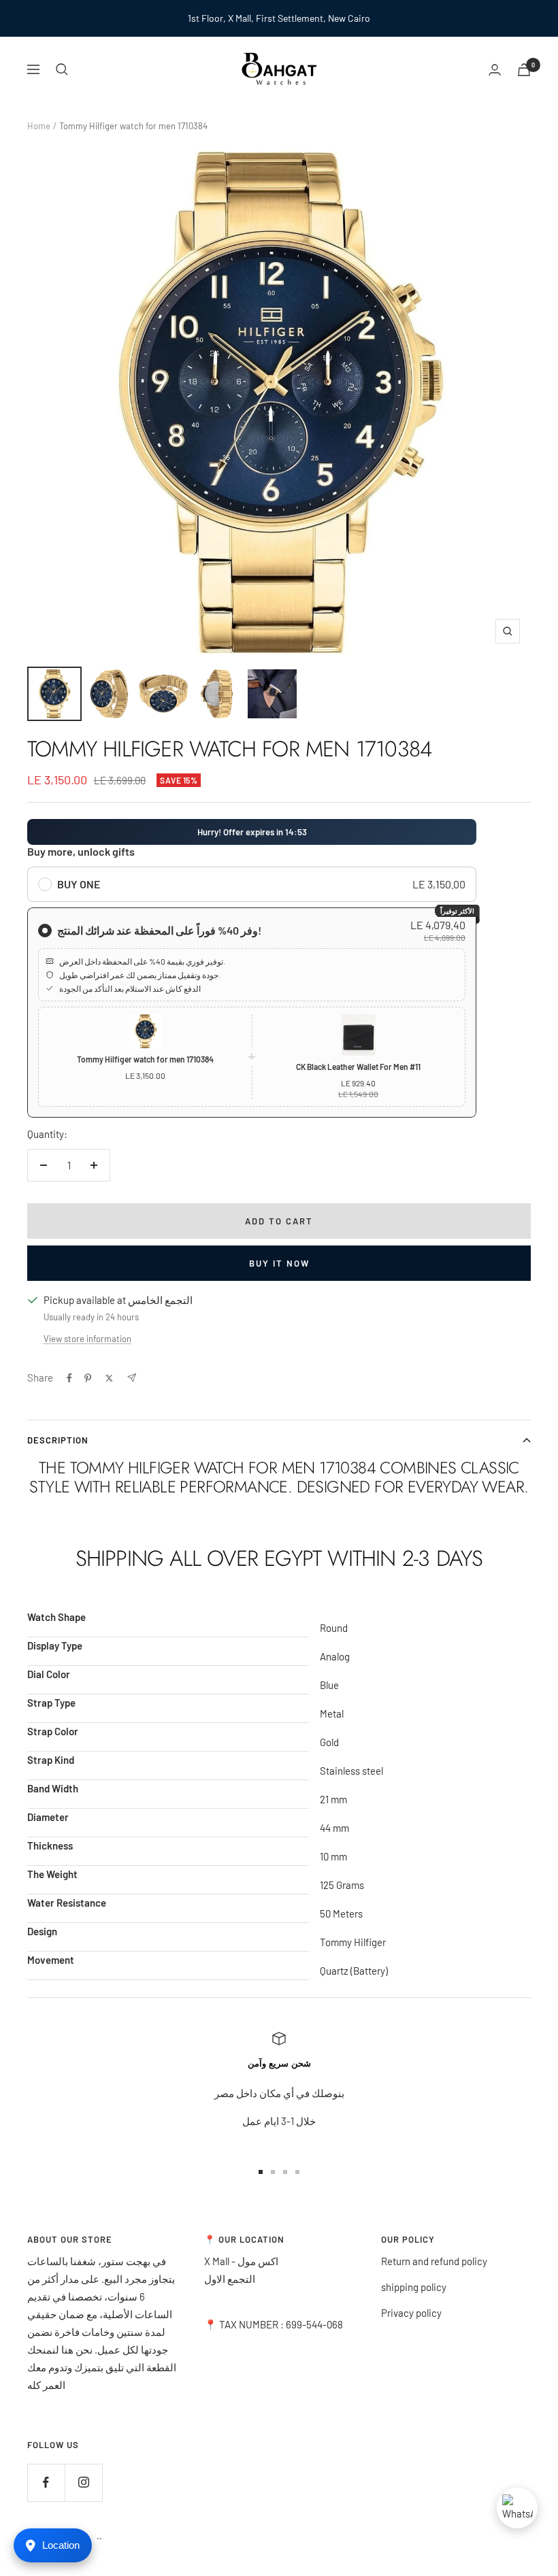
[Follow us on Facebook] (46, 2482)
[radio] (252, 884)
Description (58, 1440)
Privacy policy (411, 2313)
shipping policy (414, 2287)
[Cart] (524, 70)
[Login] (495, 70)
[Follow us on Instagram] (83, 2482)
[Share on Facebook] (69, 1378)
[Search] (62, 69)
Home (39, 126)
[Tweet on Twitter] (109, 1378)
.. (99, 2536)
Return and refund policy (434, 2261)
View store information (87, 1339)
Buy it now (279, 1263)
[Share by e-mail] (132, 1378)
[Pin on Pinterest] (88, 1378)
